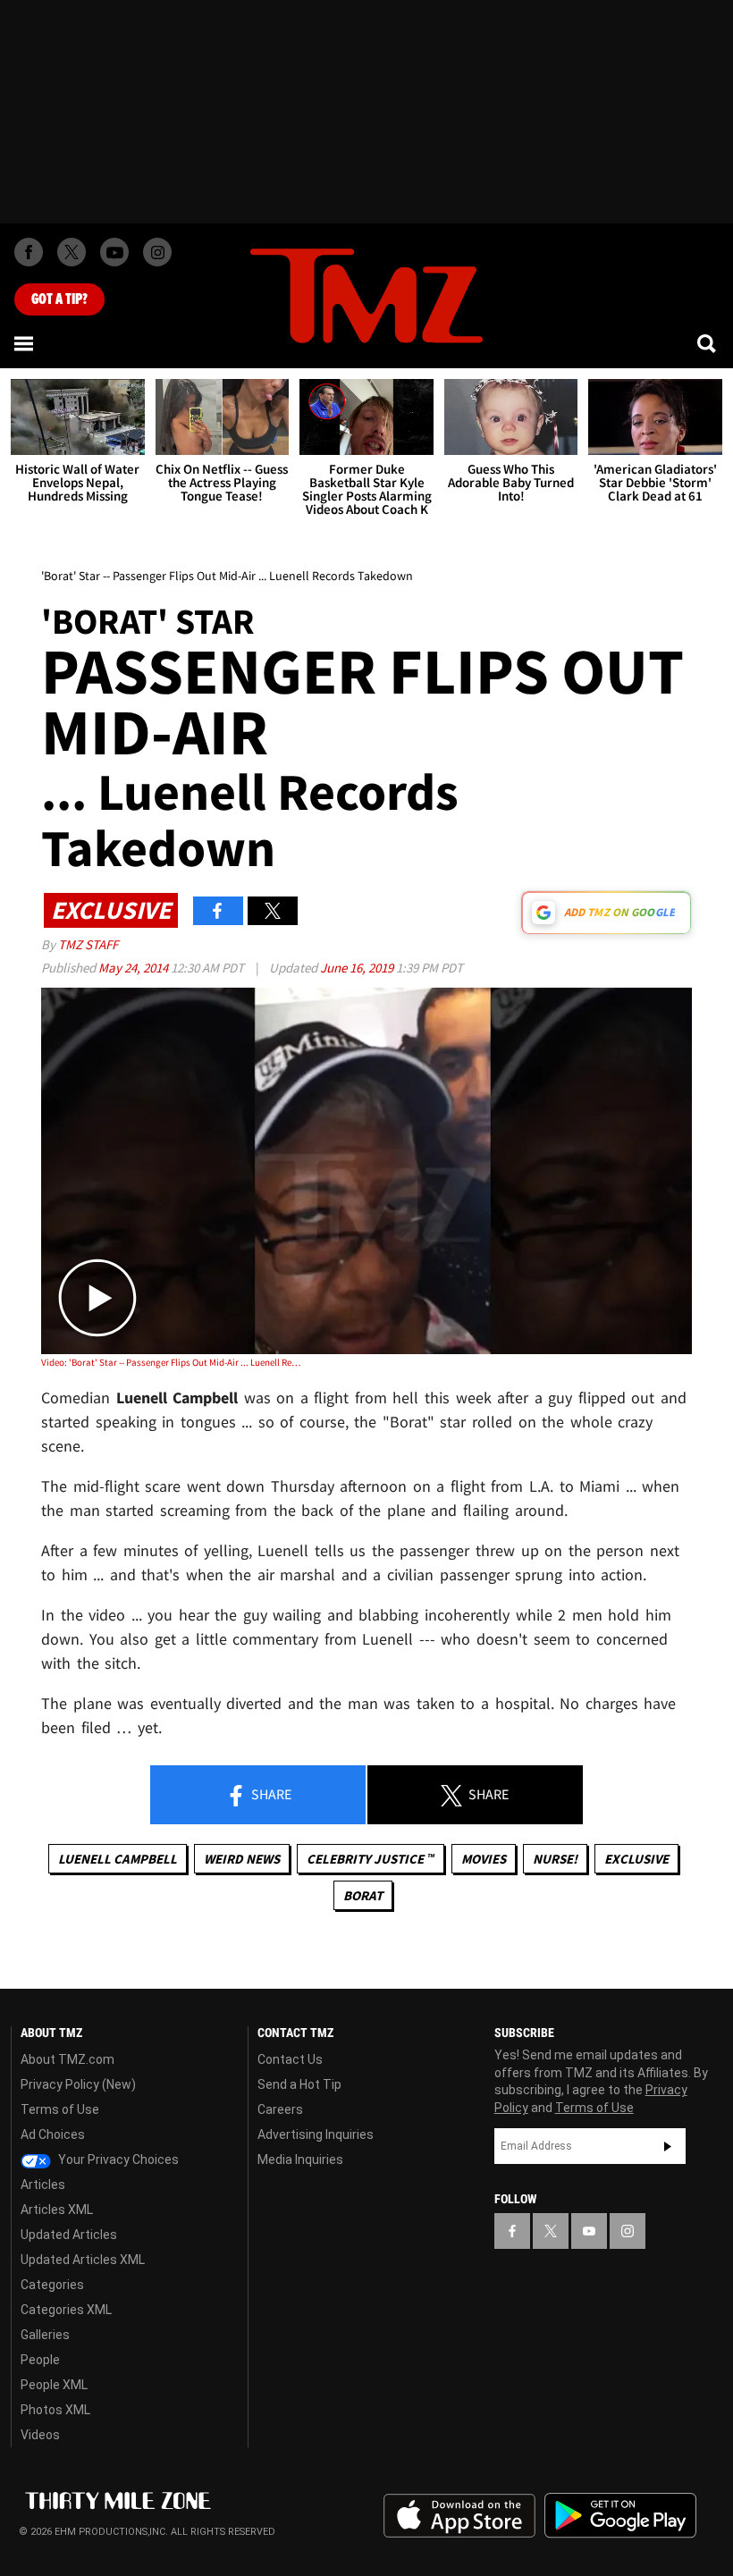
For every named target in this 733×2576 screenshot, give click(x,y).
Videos (40, 2435)
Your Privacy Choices (117, 2159)
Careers (280, 2109)
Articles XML (57, 2210)
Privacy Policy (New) (78, 2084)
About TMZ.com (67, 2059)
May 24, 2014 (135, 968)
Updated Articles (69, 2235)
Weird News (242, 1859)
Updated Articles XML (83, 2260)
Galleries (45, 2335)
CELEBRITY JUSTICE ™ (371, 1859)
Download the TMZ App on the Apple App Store (459, 2516)
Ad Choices (53, 2134)
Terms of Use (60, 2109)
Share (270, 1794)
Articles (43, 2185)
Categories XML (66, 2310)
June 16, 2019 (358, 968)
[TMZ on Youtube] (114, 252)
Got (59, 299)
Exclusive (636, 1859)
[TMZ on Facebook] (29, 252)
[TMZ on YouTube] (589, 2231)
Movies (484, 1859)
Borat (363, 1895)
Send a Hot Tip (299, 2084)
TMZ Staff (88, 944)
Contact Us (290, 2059)
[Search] (708, 343)
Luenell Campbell (118, 1859)
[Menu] (25, 343)
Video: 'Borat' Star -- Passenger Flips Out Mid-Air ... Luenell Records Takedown (171, 1362)
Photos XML (55, 2410)
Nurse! (555, 1859)
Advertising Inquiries (316, 2134)
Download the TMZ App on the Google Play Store (620, 2516)
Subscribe (668, 2146)
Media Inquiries (300, 2159)
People (40, 2360)
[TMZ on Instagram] (157, 252)
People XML (54, 2385)
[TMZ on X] (72, 252)
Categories (52, 2285)
